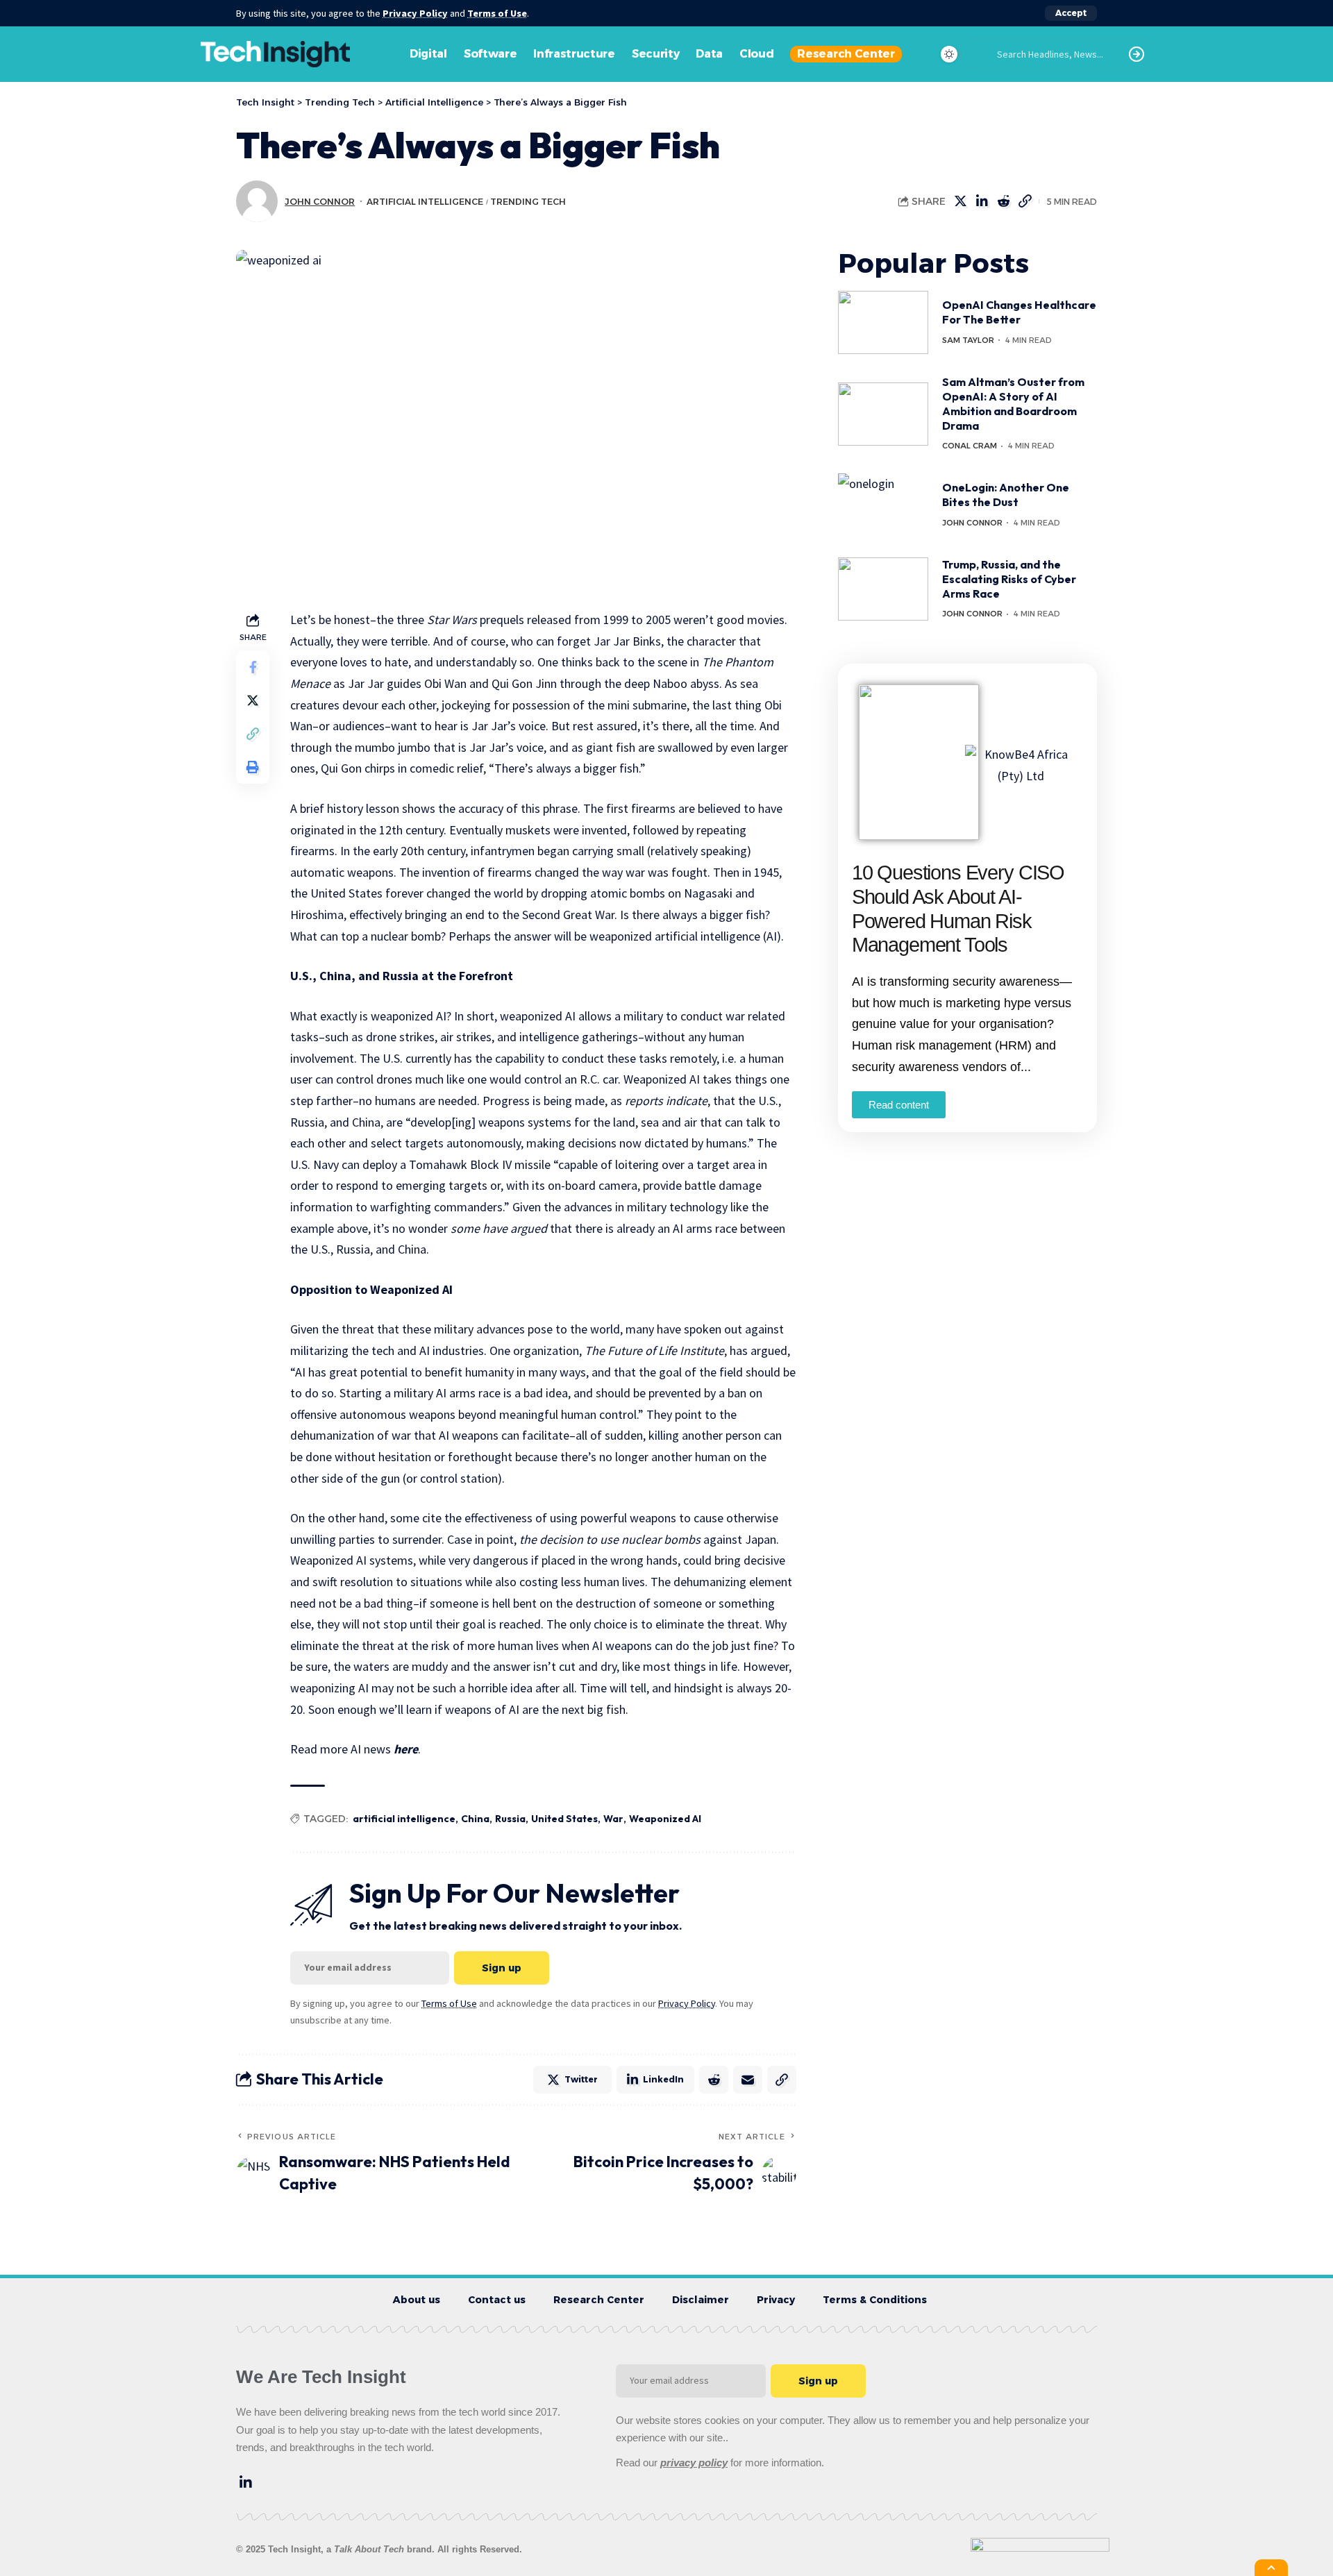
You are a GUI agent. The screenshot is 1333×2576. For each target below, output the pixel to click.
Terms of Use (497, 13)
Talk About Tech (370, 2549)
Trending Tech (528, 202)
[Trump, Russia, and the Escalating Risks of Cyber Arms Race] (883, 589)
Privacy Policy (415, 13)
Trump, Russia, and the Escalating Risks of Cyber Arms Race (1009, 579)
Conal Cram (970, 446)
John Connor (320, 202)
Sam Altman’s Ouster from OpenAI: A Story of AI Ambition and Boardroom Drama (1013, 403)
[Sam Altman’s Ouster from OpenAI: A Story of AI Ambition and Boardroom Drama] (883, 414)
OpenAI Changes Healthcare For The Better (1019, 313)
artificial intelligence (404, 1819)
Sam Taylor (968, 340)
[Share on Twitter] (960, 201)
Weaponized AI (665, 1819)
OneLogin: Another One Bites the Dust (1006, 495)
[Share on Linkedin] (982, 201)
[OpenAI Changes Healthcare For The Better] (883, 322)
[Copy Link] (1025, 201)
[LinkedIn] (246, 2482)
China (475, 1819)
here (406, 1749)
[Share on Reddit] (1003, 201)
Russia (510, 1819)
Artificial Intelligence (425, 202)
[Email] (748, 2080)
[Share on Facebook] (253, 667)
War (613, 1819)
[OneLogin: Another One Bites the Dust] (883, 505)
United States (564, 1819)
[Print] (253, 767)
